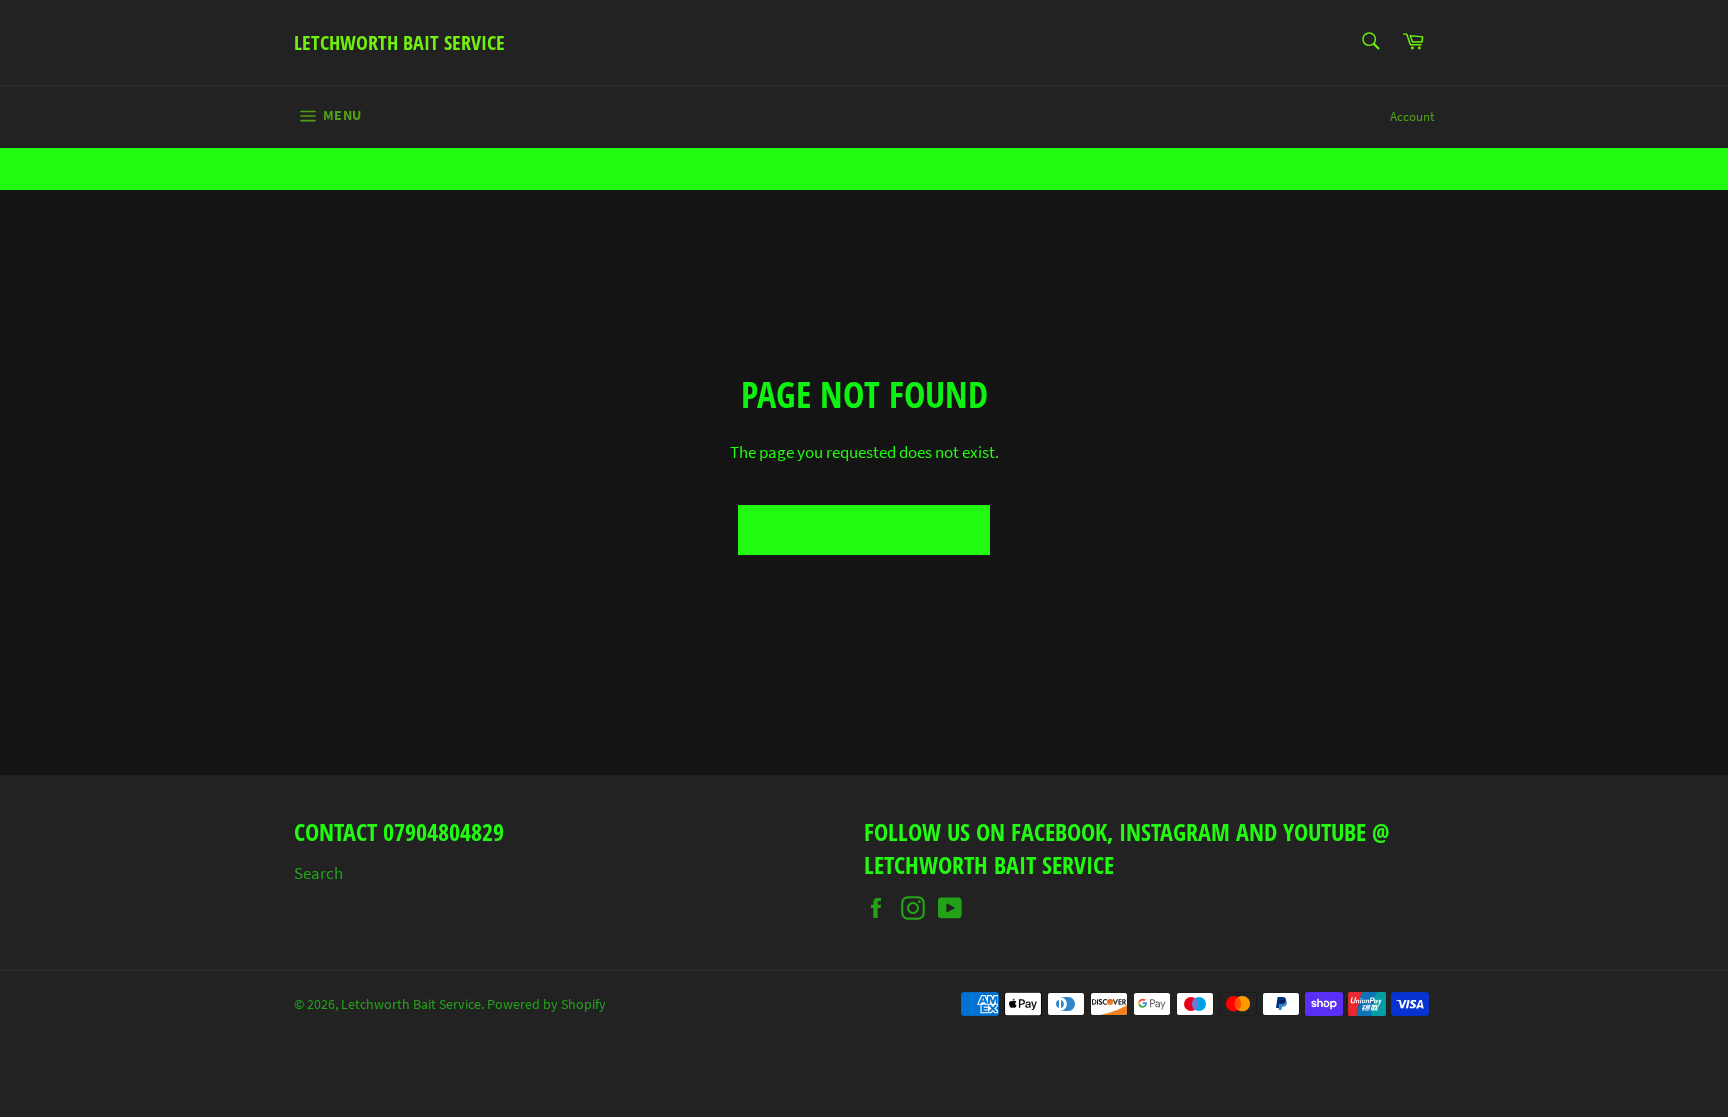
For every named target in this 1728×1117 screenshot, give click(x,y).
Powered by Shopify (546, 1004)
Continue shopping (864, 529)
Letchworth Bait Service (399, 42)
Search (318, 873)
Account (1412, 116)
